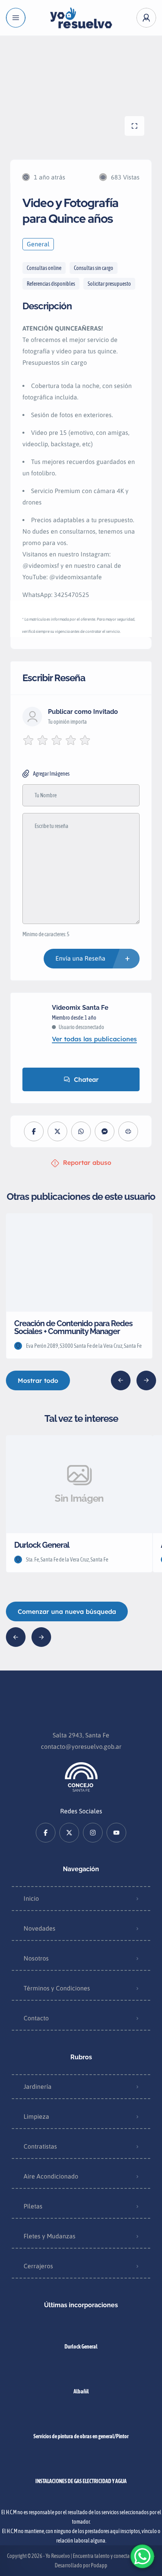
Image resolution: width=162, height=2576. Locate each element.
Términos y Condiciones (57, 1988)
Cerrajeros (38, 2266)
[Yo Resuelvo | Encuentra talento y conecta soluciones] (81, 18)
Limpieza (36, 2116)
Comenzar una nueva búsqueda (67, 1611)
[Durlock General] (81, 2331)
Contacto (36, 2018)
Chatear (86, 1079)
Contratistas (40, 2146)
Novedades (40, 1928)
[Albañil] (81, 2376)
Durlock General (81, 2347)
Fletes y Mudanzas (50, 2236)
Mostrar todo (38, 1380)
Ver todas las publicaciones (94, 1039)
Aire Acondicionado (51, 2176)
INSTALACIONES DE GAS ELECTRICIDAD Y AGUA (81, 2481)
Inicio (31, 1898)
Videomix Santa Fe (80, 1008)
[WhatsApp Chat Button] (142, 2556)
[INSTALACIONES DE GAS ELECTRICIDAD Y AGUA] (81, 2466)
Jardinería (38, 2086)
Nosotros (36, 1958)
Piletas (33, 2206)
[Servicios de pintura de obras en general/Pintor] (81, 2421)
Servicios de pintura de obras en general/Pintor (81, 2436)
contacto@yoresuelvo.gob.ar (81, 1746)
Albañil (81, 2391)
